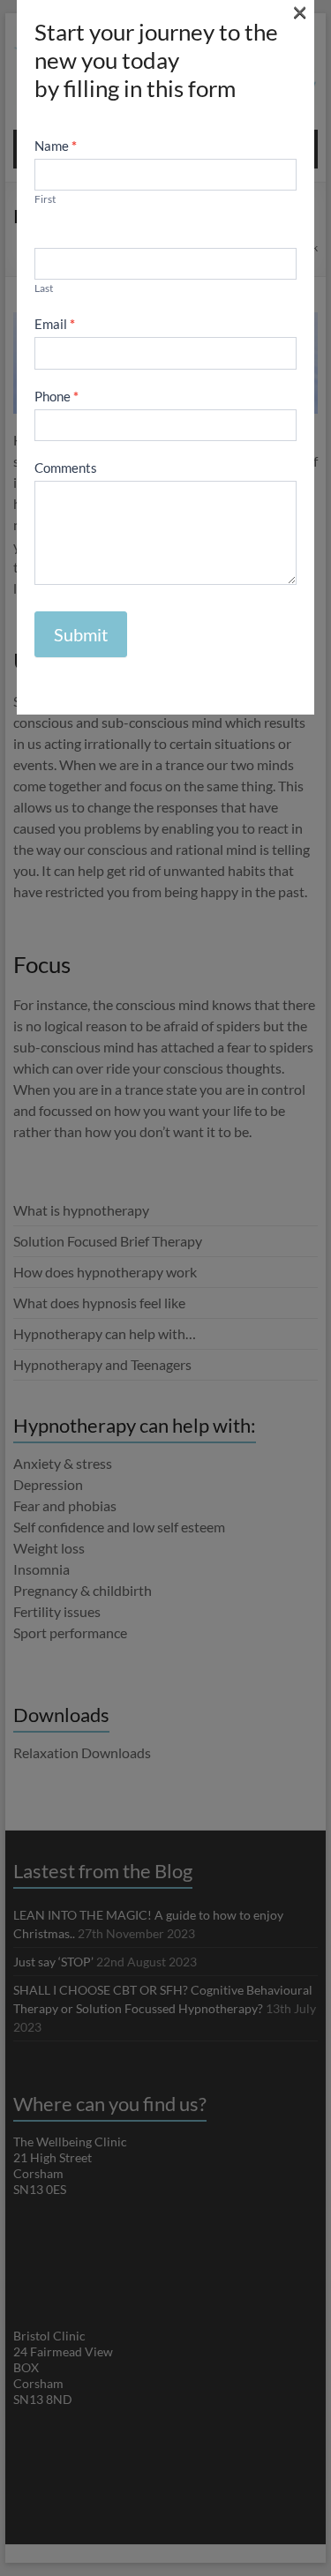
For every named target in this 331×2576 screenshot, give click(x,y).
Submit (81, 634)
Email (55, 324)
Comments (66, 468)
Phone (56, 396)
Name (56, 146)
